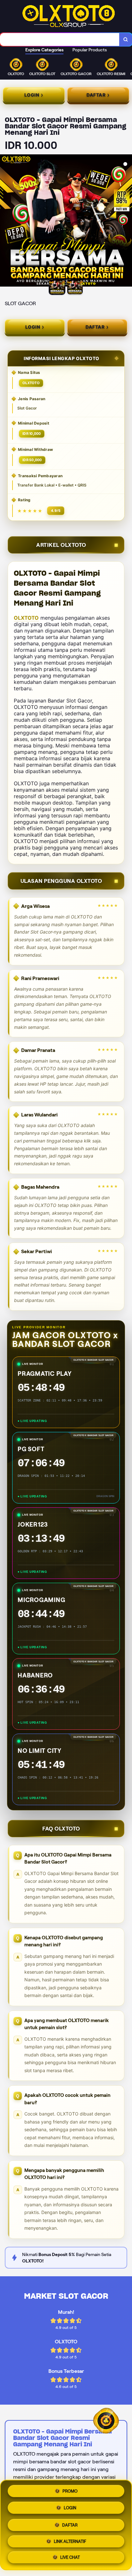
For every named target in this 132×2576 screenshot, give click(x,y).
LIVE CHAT (70, 2557)
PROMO (70, 2491)
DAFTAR (70, 2525)
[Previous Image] (5, 221)
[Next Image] (127, 221)
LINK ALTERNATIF (70, 2541)
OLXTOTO (26, 618)
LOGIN (70, 2508)
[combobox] (60, 39)
